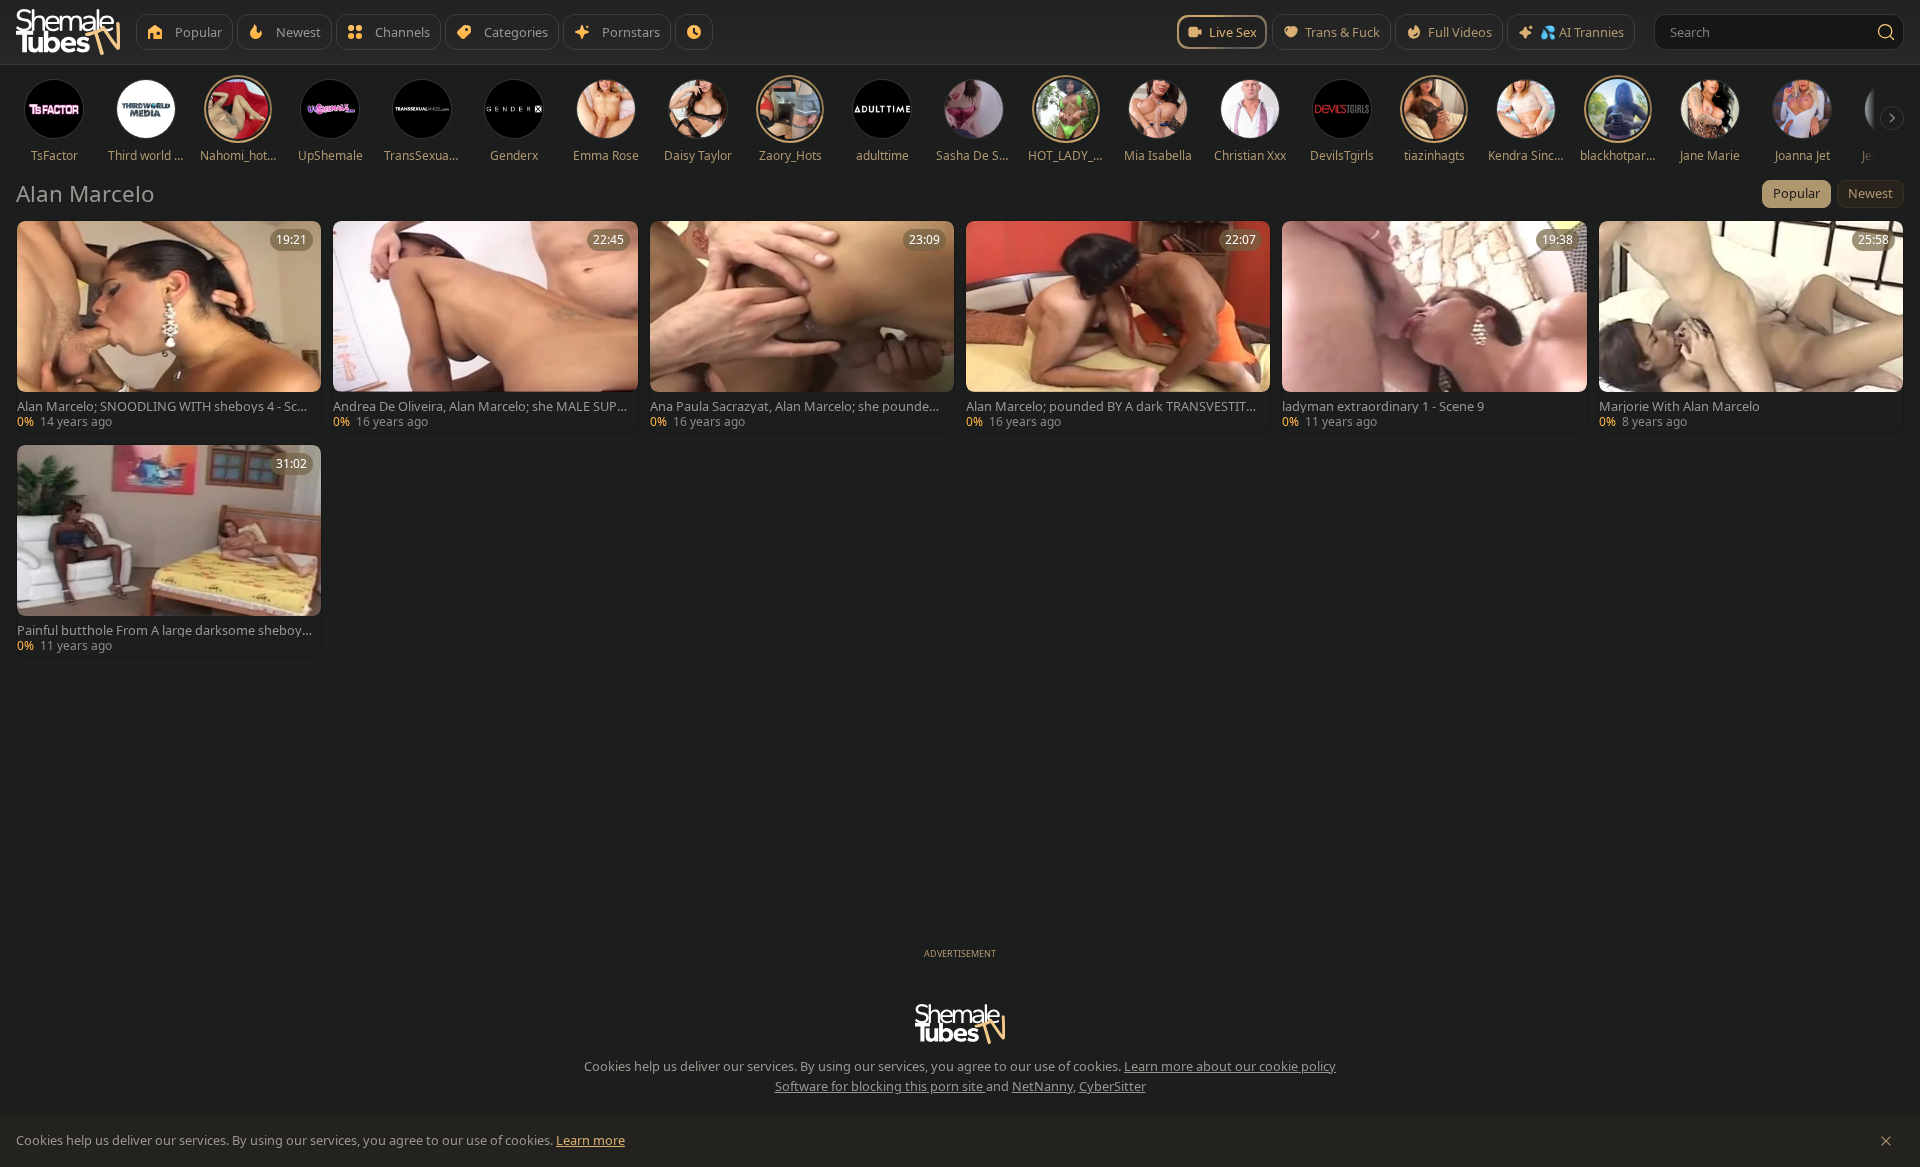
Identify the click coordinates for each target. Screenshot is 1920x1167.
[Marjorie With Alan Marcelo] (1751, 327)
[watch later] (39, 243)
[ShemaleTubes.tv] (68, 32)
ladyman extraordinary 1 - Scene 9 (1383, 406)
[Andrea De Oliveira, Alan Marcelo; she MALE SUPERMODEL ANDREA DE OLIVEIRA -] (485, 327)
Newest (1870, 193)
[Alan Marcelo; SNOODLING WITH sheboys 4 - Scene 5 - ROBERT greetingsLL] (169, 327)
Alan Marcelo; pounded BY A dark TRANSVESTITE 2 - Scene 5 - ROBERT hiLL (1109, 406)
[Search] (1886, 32)
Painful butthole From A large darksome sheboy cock (164, 630)
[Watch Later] (694, 32)
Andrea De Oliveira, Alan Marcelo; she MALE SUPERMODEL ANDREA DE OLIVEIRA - (478, 406)
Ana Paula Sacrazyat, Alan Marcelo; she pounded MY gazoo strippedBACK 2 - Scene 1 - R (793, 406)
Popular (1796, 193)
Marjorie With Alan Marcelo (1679, 406)
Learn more (590, 1140)
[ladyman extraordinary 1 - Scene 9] (1434, 327)
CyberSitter (1112, 1086)
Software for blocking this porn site (880, 1086)
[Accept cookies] (1886, 1141)
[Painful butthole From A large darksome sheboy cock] (169, 551)
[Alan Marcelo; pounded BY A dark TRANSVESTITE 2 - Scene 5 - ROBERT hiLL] (1118, 327)
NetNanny (1042, 1086)
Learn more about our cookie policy (1230, 1066)
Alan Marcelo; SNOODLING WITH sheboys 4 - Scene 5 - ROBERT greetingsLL (164, 406)
